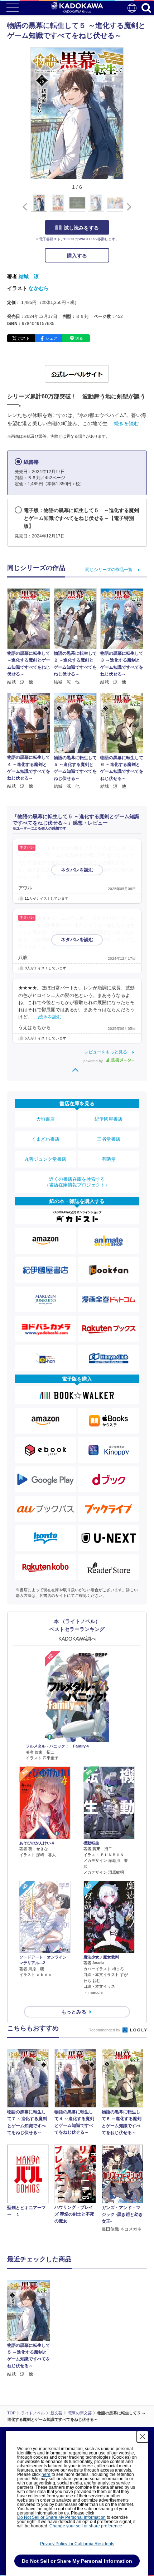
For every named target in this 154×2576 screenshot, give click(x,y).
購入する (77, 256)
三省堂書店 (109, 1139)
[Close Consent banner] (143, 2437)
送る (79, 338)
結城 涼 (29, 276)
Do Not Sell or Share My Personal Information (61, 2517)
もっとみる (74, 2012)
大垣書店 (45, 1119)
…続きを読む (124, 423)
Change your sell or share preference (86, 2526)
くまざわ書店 (45, 1139)
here (46, 2474)
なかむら (39, 288)
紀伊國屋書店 (109, 1119)
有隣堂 (109, 1159)
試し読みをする (81, 228)
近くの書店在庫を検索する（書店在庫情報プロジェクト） (77, 1182)
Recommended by (105, 2030)
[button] (128, 207)
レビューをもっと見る (106, 1052)
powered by (94, 1061)
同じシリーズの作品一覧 (109, 570)
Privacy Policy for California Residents (77, 2544)
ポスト (24, 338)
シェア (51, 338)
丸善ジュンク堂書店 (45, 1159)
